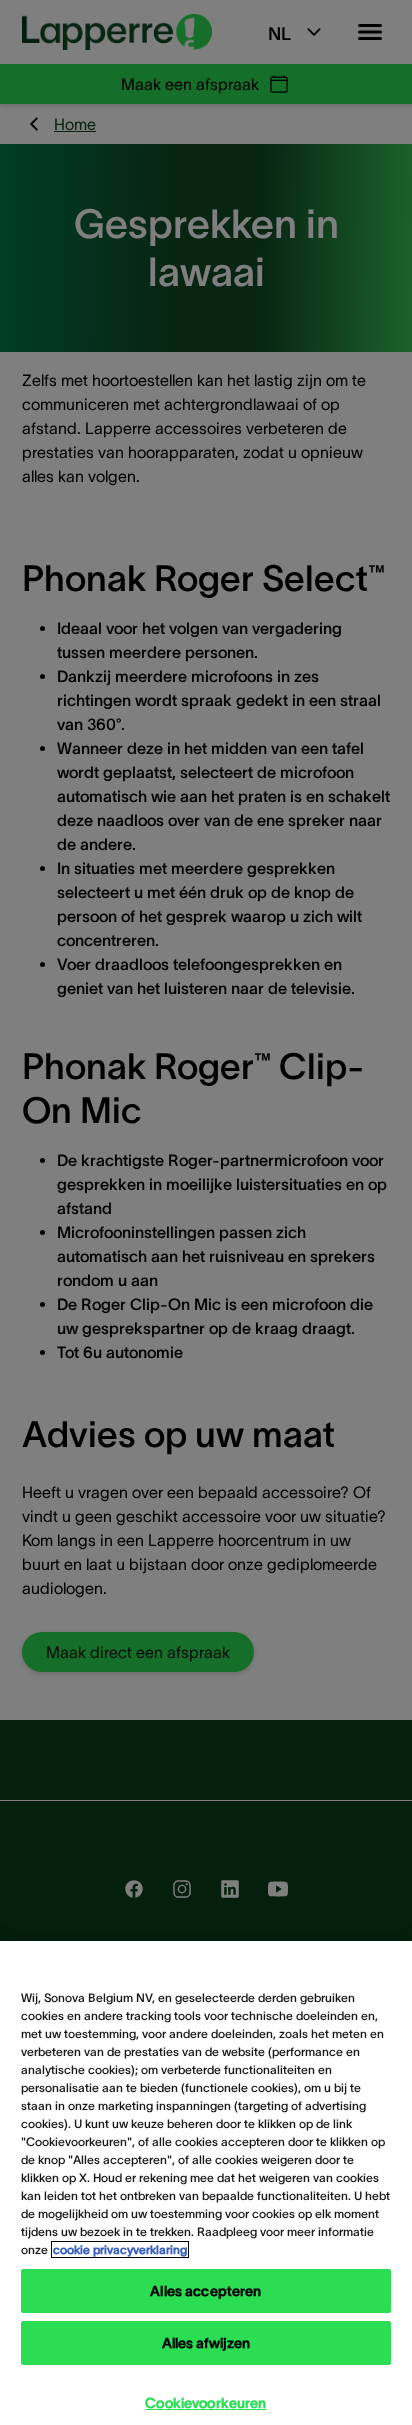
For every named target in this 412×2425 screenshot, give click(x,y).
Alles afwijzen (206, 2343)
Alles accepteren (205, 2291)
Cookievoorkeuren (205, 2403)
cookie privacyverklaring (120, 2249)
